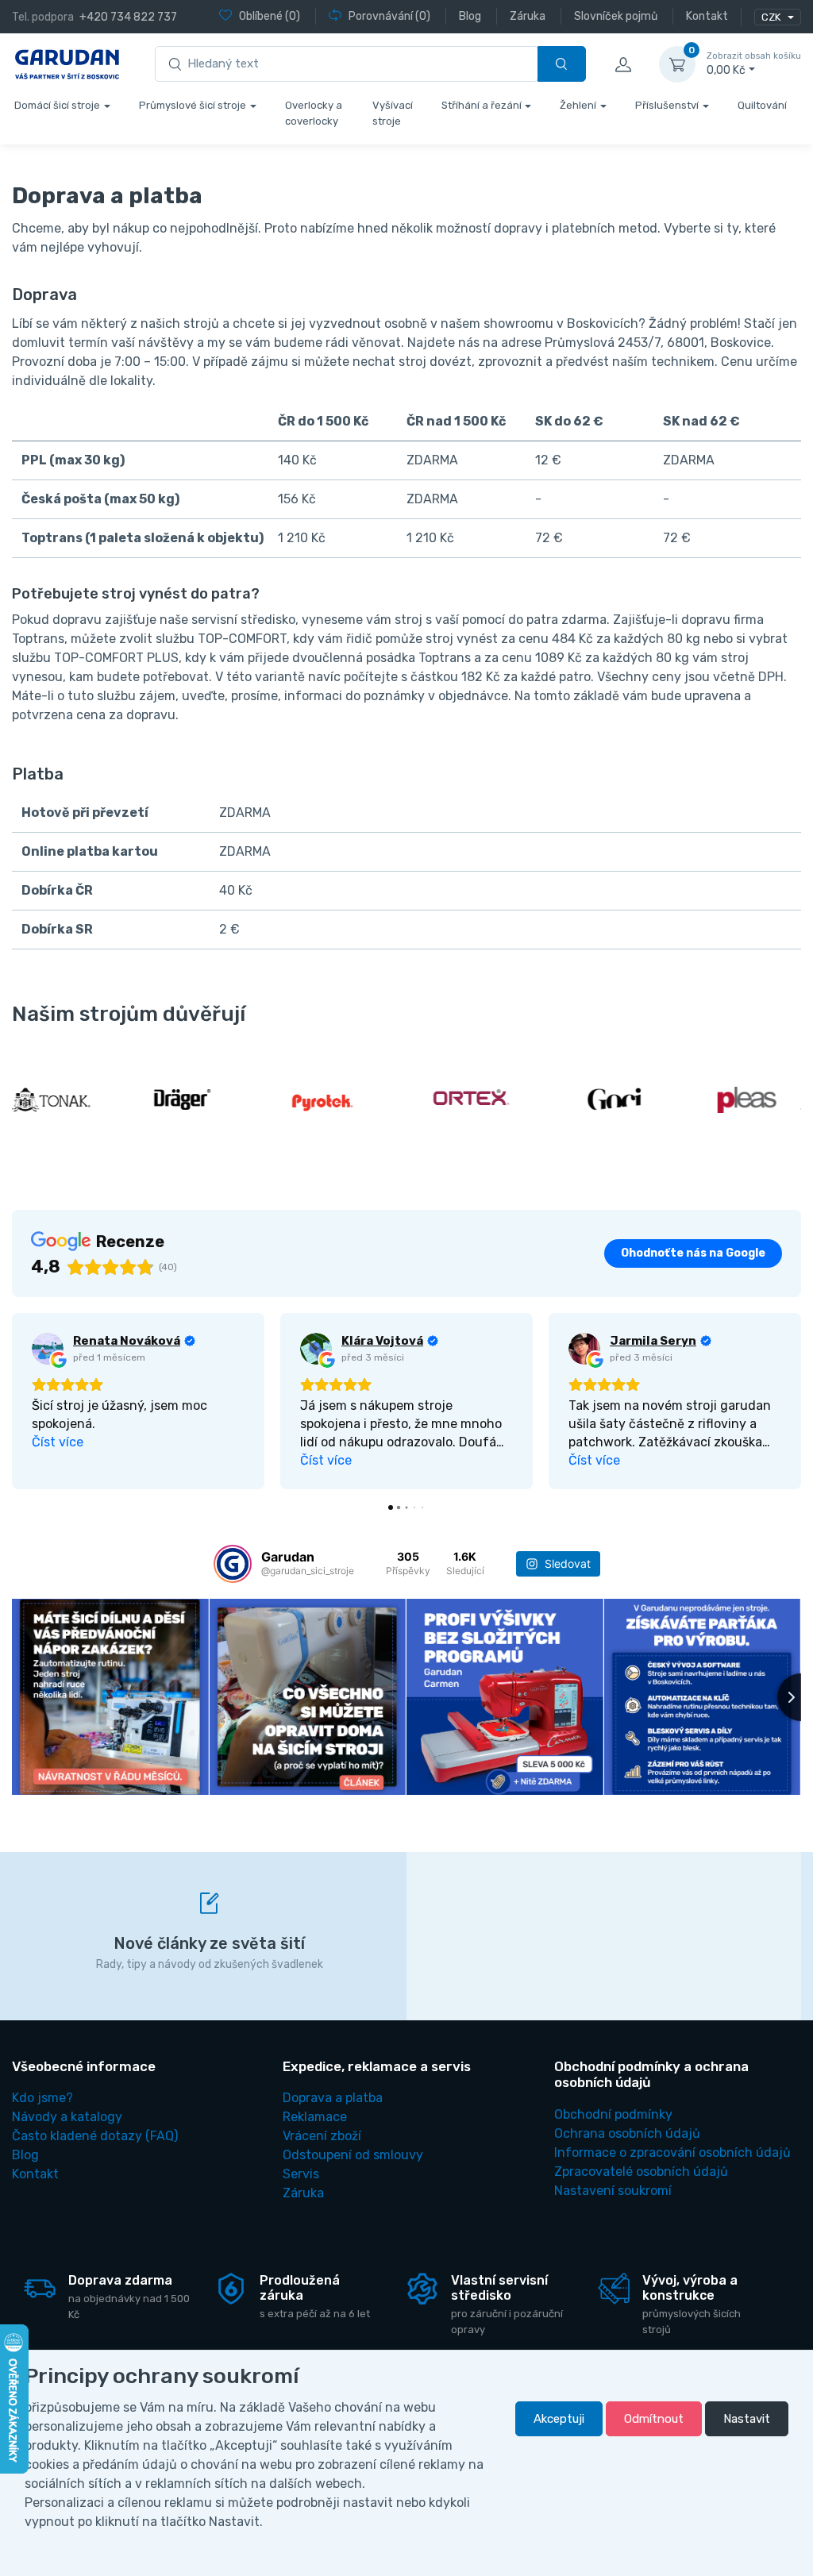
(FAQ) (95, 2136)
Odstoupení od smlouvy (353, 2155)
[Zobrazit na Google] (48, 1349)
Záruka (303, 2193)
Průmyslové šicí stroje (193, 105)
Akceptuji (559, 2419)
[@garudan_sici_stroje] (233, 1564)
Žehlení (578, 105)
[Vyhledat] (562, 64)
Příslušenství (667, 105)
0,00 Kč (754, 64)
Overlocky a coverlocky (314, 113)
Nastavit (747, 2419)
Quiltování (762, 105)
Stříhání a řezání (482, 105)
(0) (270, 16)
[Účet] (622, 64)
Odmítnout (654, 2419)
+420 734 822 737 (128, 17)
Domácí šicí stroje (57, 105)
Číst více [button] (58, 1442)
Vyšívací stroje (393, 113)
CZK (772, 17)
